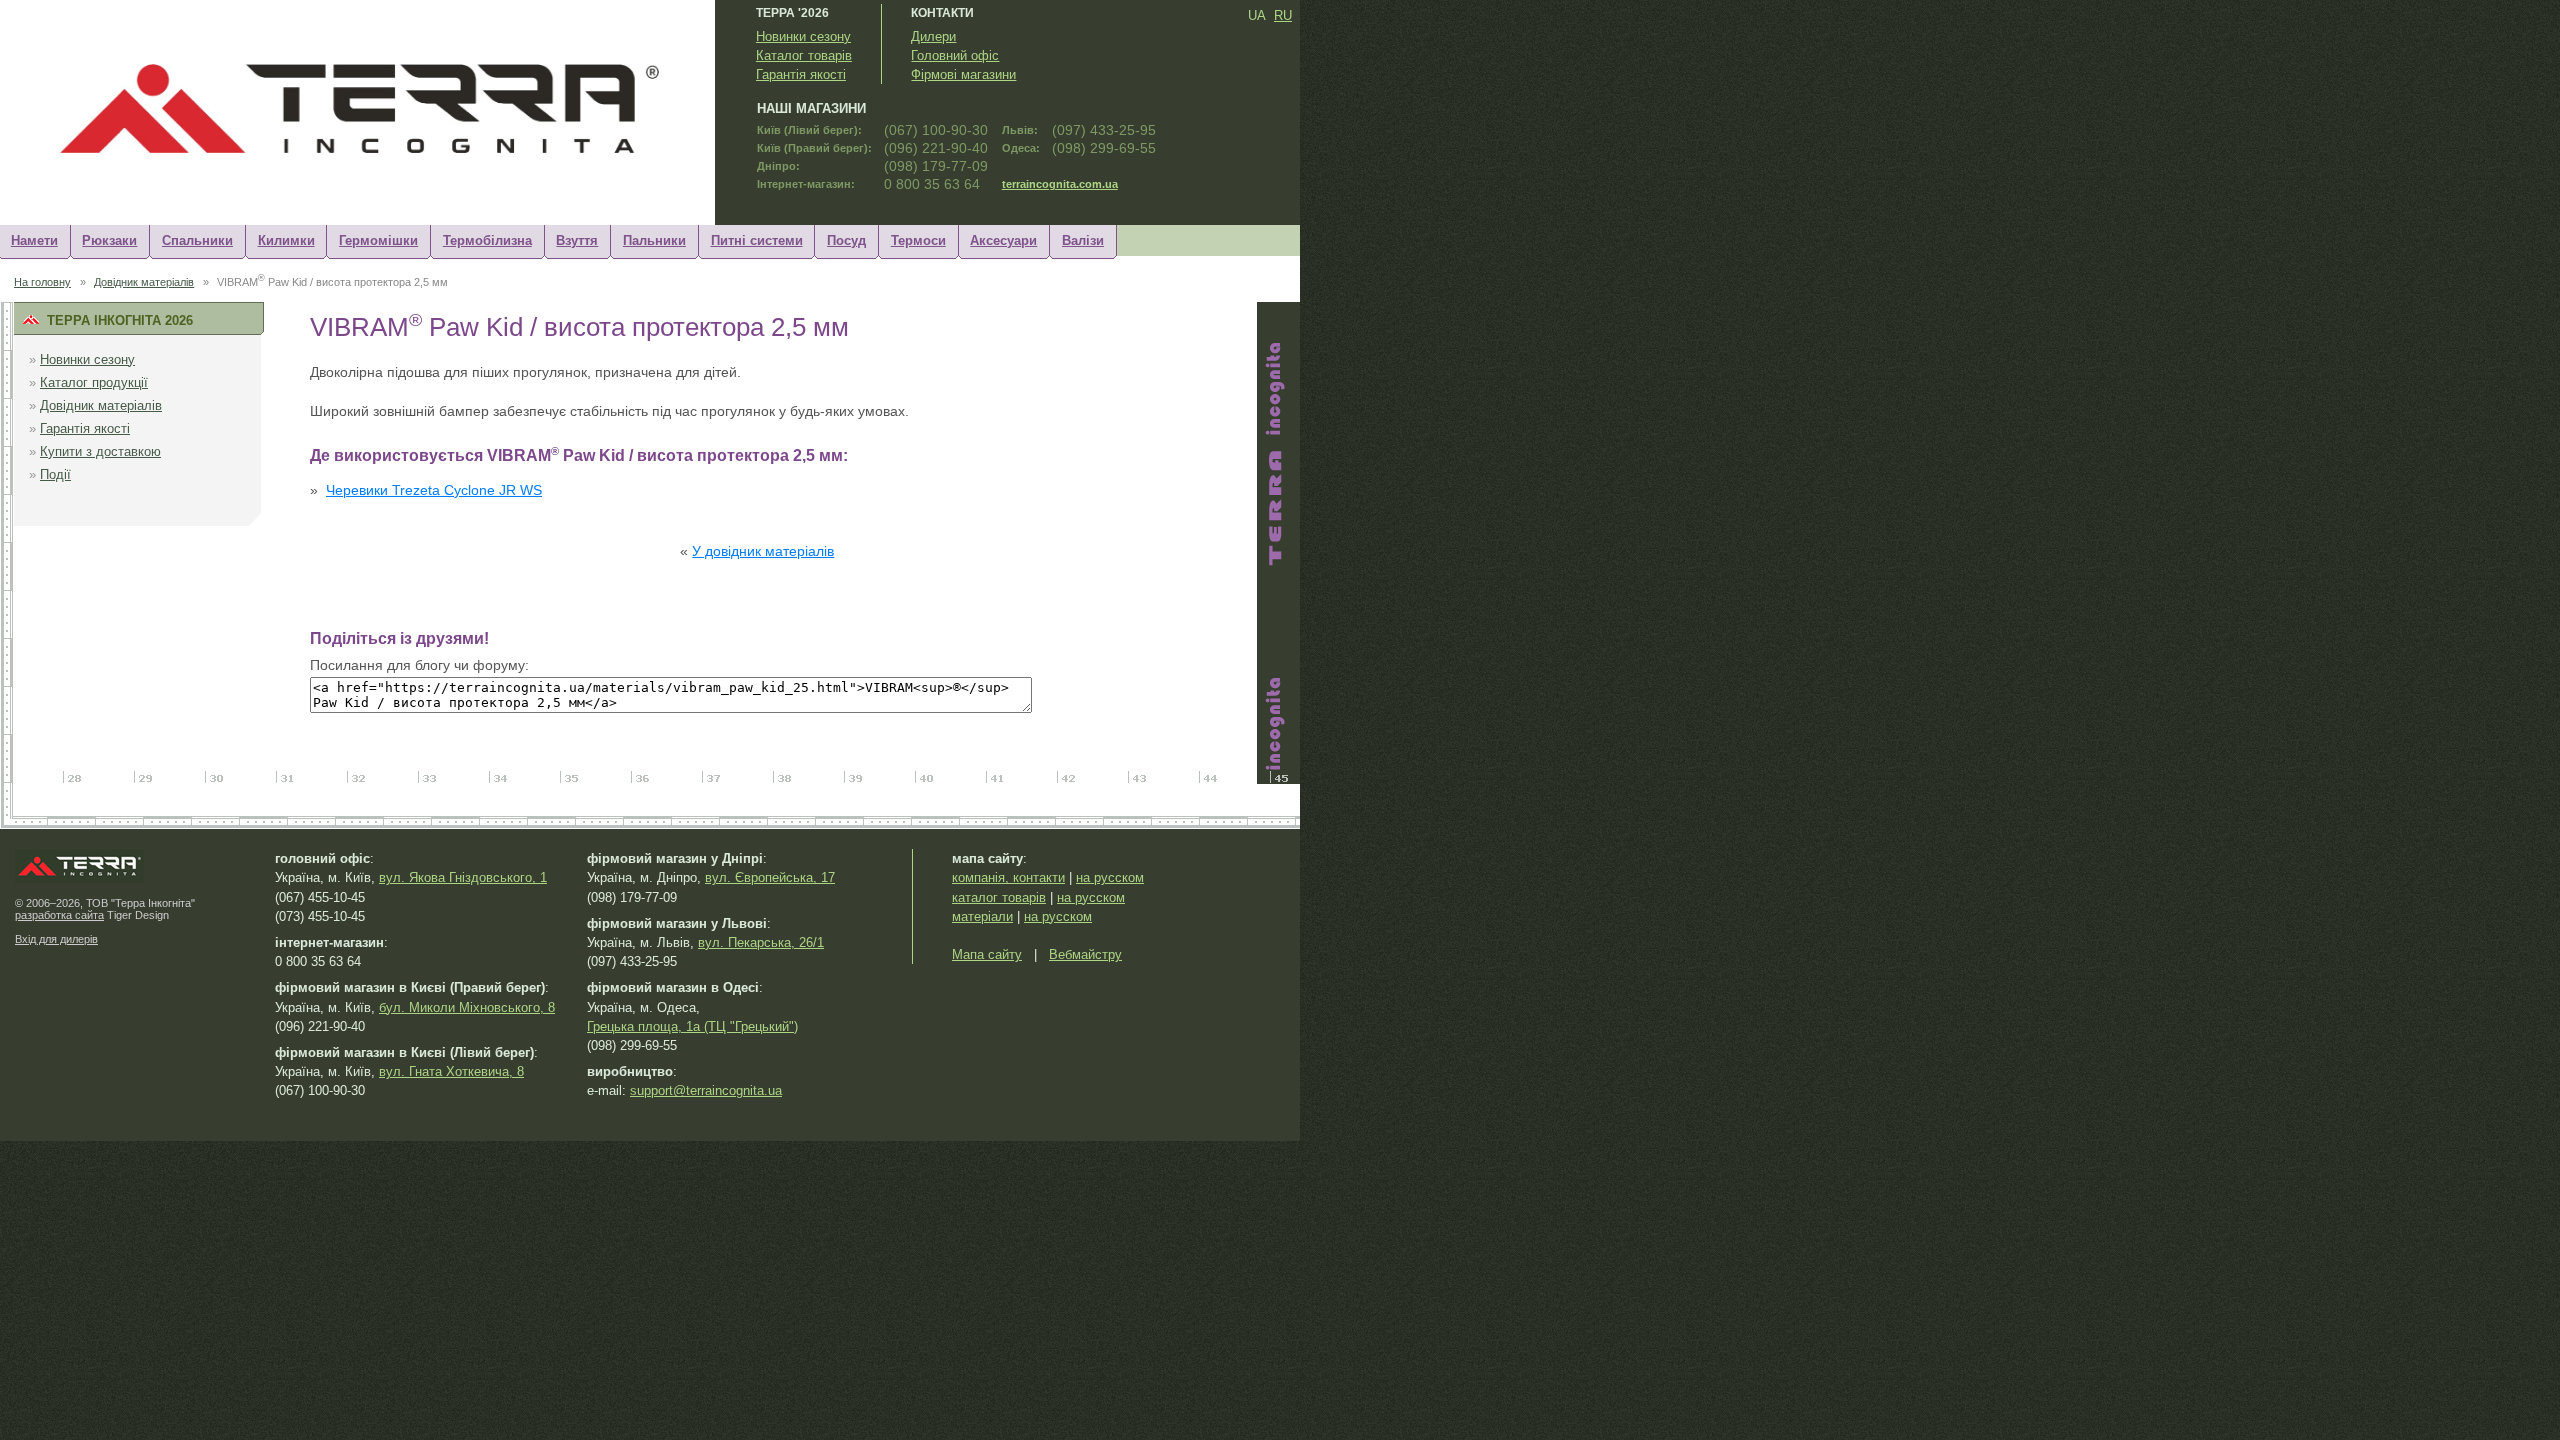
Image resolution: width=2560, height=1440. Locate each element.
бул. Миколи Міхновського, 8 (467, 1007)
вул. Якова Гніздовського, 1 (463, 877)
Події (55, 474)
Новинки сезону (803, 36)
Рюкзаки (109, 240)
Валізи (1083, 240)
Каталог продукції (94, 382)
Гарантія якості (801, 74)
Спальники (197, 240)
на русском (1110, 877)
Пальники (654, 240)
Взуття (577, 240)
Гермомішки (378, 240)
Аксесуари (1003, 240)
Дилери (933, 36)
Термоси (918, 240)
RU (1283, 15)
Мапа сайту (987, 954)
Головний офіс (955, 55)
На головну (42, 282)
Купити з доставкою (100, 451)
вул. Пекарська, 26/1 (761, 942)
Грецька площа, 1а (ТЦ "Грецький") (692, 1026)
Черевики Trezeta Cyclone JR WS (434, 490)
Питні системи (757, 240)
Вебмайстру (1085, 954)
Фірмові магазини (963, 74)
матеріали (982, 916)
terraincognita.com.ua (1060, 184)
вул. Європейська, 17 (770, 877)
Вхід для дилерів (56, 939)
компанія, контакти (1008, 877)
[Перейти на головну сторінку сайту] (374, 155)
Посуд (846, 240)
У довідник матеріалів (763, 551)
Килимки (286, 240)
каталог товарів (999, 897)
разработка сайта (59, 915)
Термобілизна (487, 240)
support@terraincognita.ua (706, 1090)
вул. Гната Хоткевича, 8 (451, 1071)
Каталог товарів (804, 55)
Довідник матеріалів (144, 282)
